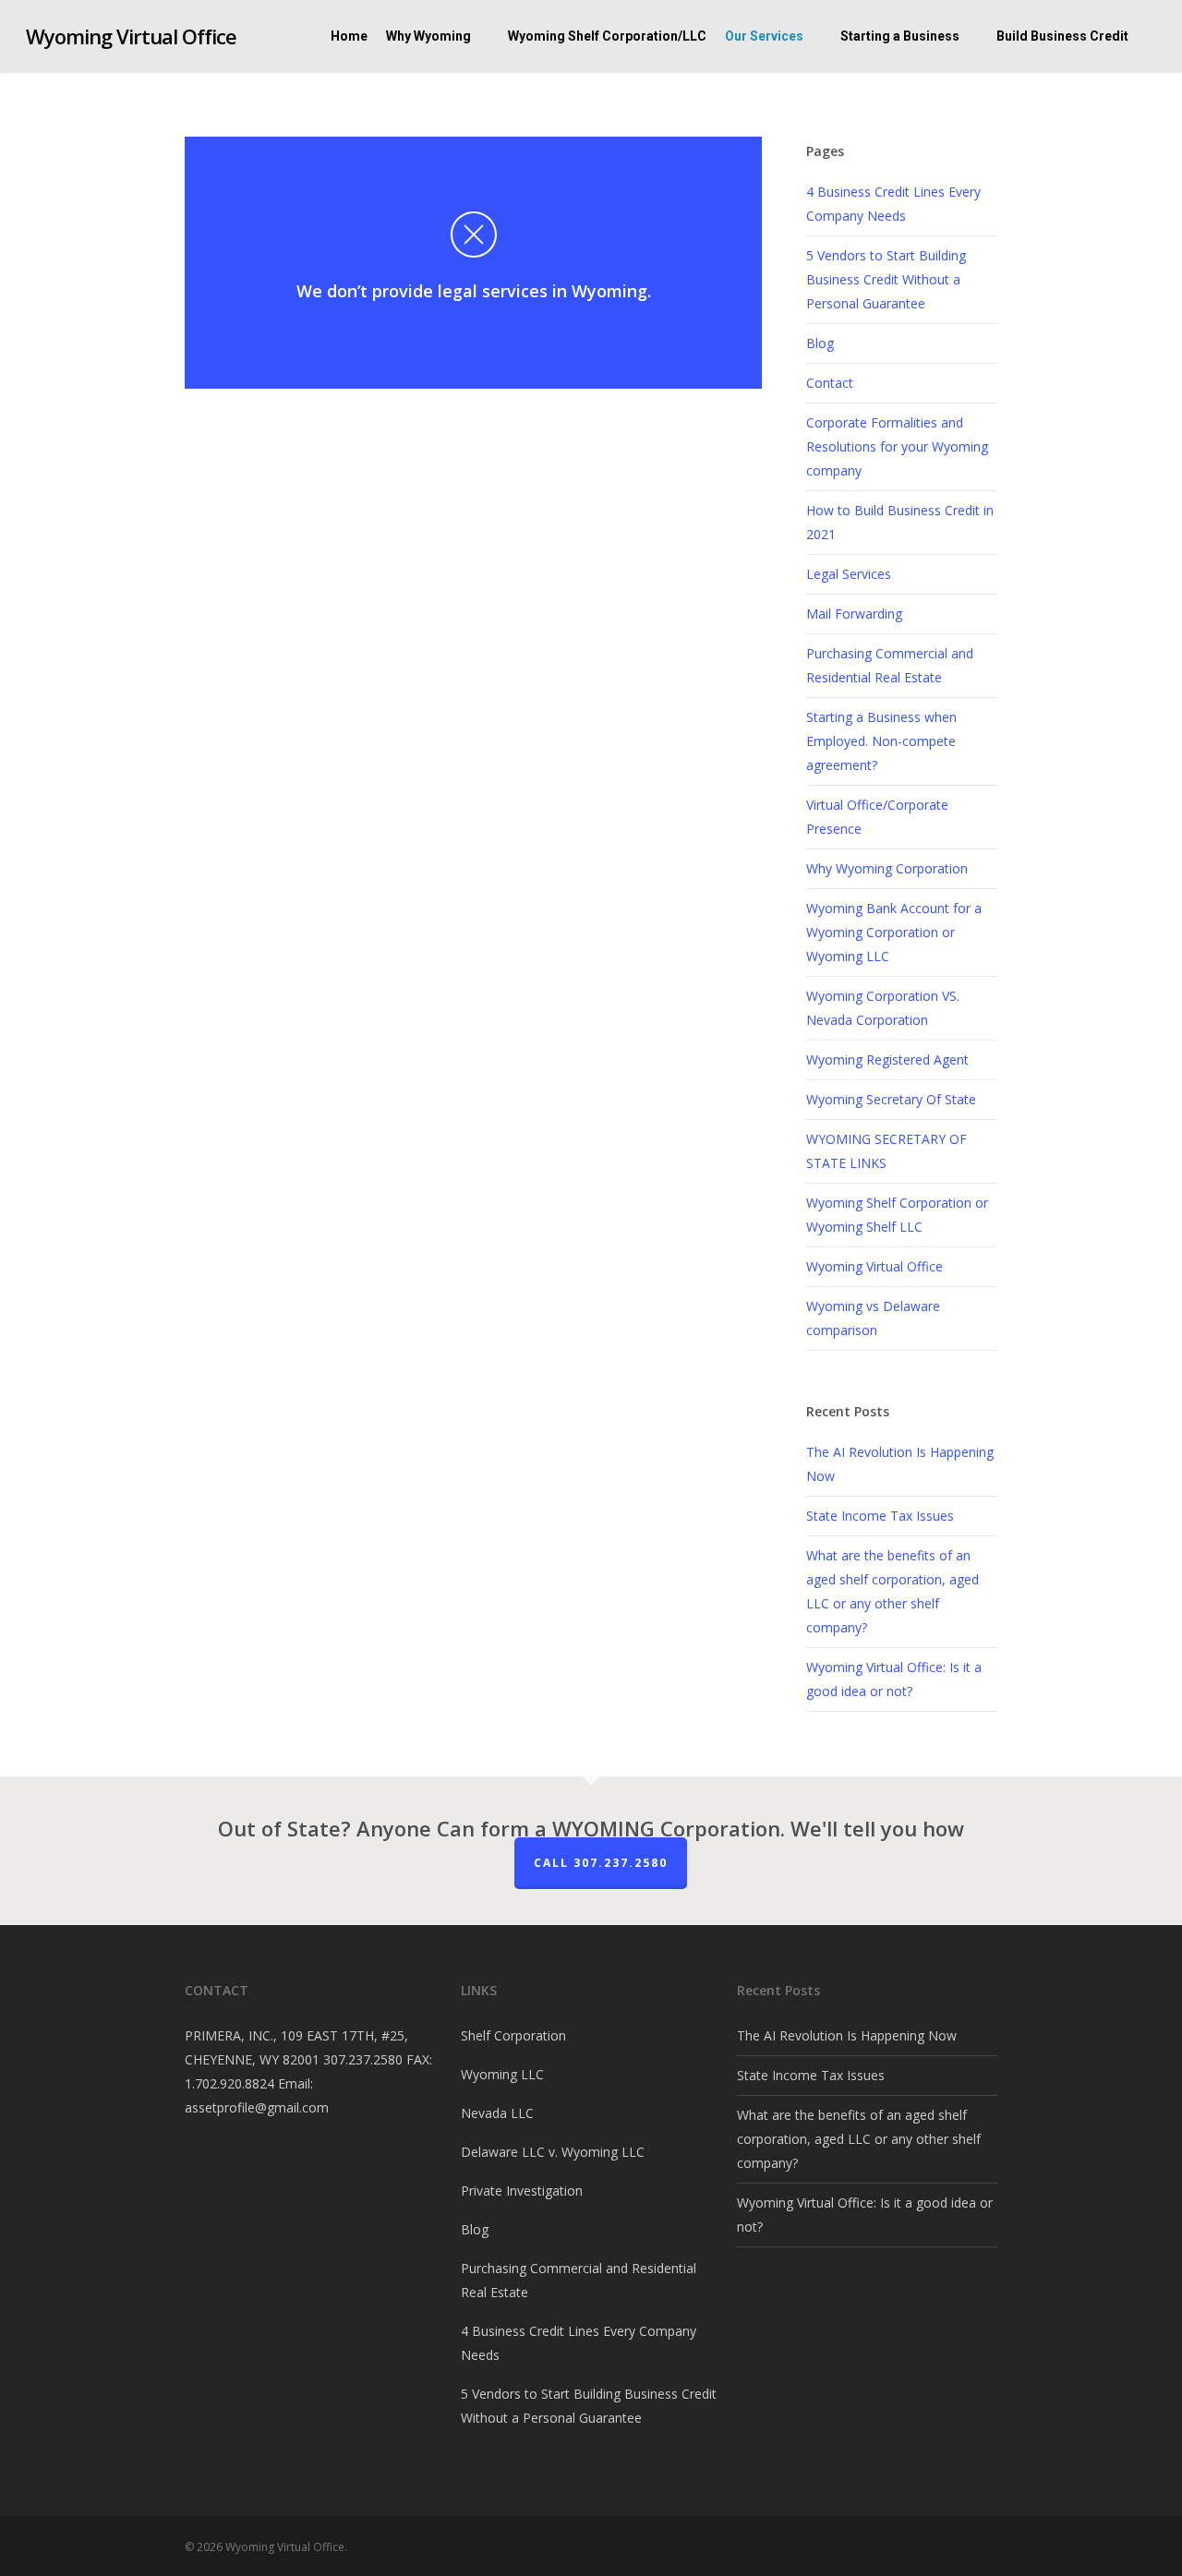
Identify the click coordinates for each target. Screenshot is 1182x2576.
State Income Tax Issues (880, 1516)
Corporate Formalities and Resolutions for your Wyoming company (897, 446)
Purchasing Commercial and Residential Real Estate (890, 665)
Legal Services (849, 574)
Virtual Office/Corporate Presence (877, 817)
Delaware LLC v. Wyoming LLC (553, 2152)
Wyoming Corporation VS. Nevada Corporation (883, 1008)
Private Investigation (522, 2191)
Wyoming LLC (502, 2074)
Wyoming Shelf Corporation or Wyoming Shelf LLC (897, 1215)
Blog (820, 343)
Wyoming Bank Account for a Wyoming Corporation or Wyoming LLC (894, 932)
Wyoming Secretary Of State (891, 1099)
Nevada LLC (497, 2113)
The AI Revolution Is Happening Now (847, 2035)
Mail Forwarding (854, 614)
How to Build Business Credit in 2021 (900, 522)
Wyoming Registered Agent (887, 1059)
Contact (830, 383)
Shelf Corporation (513, 2035)
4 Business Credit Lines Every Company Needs (893, 204)
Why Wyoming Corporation (887, 868)
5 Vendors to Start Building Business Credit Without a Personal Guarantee (886, 279)
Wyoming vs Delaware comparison (873, 1318)
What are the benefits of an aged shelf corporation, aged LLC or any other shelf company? (859, 2139)
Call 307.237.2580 (601, 1863)
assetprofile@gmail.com (257, 2107)
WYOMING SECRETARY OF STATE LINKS (886, 1151)
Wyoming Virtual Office (131, 36)
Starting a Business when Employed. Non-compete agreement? (881, 741)
